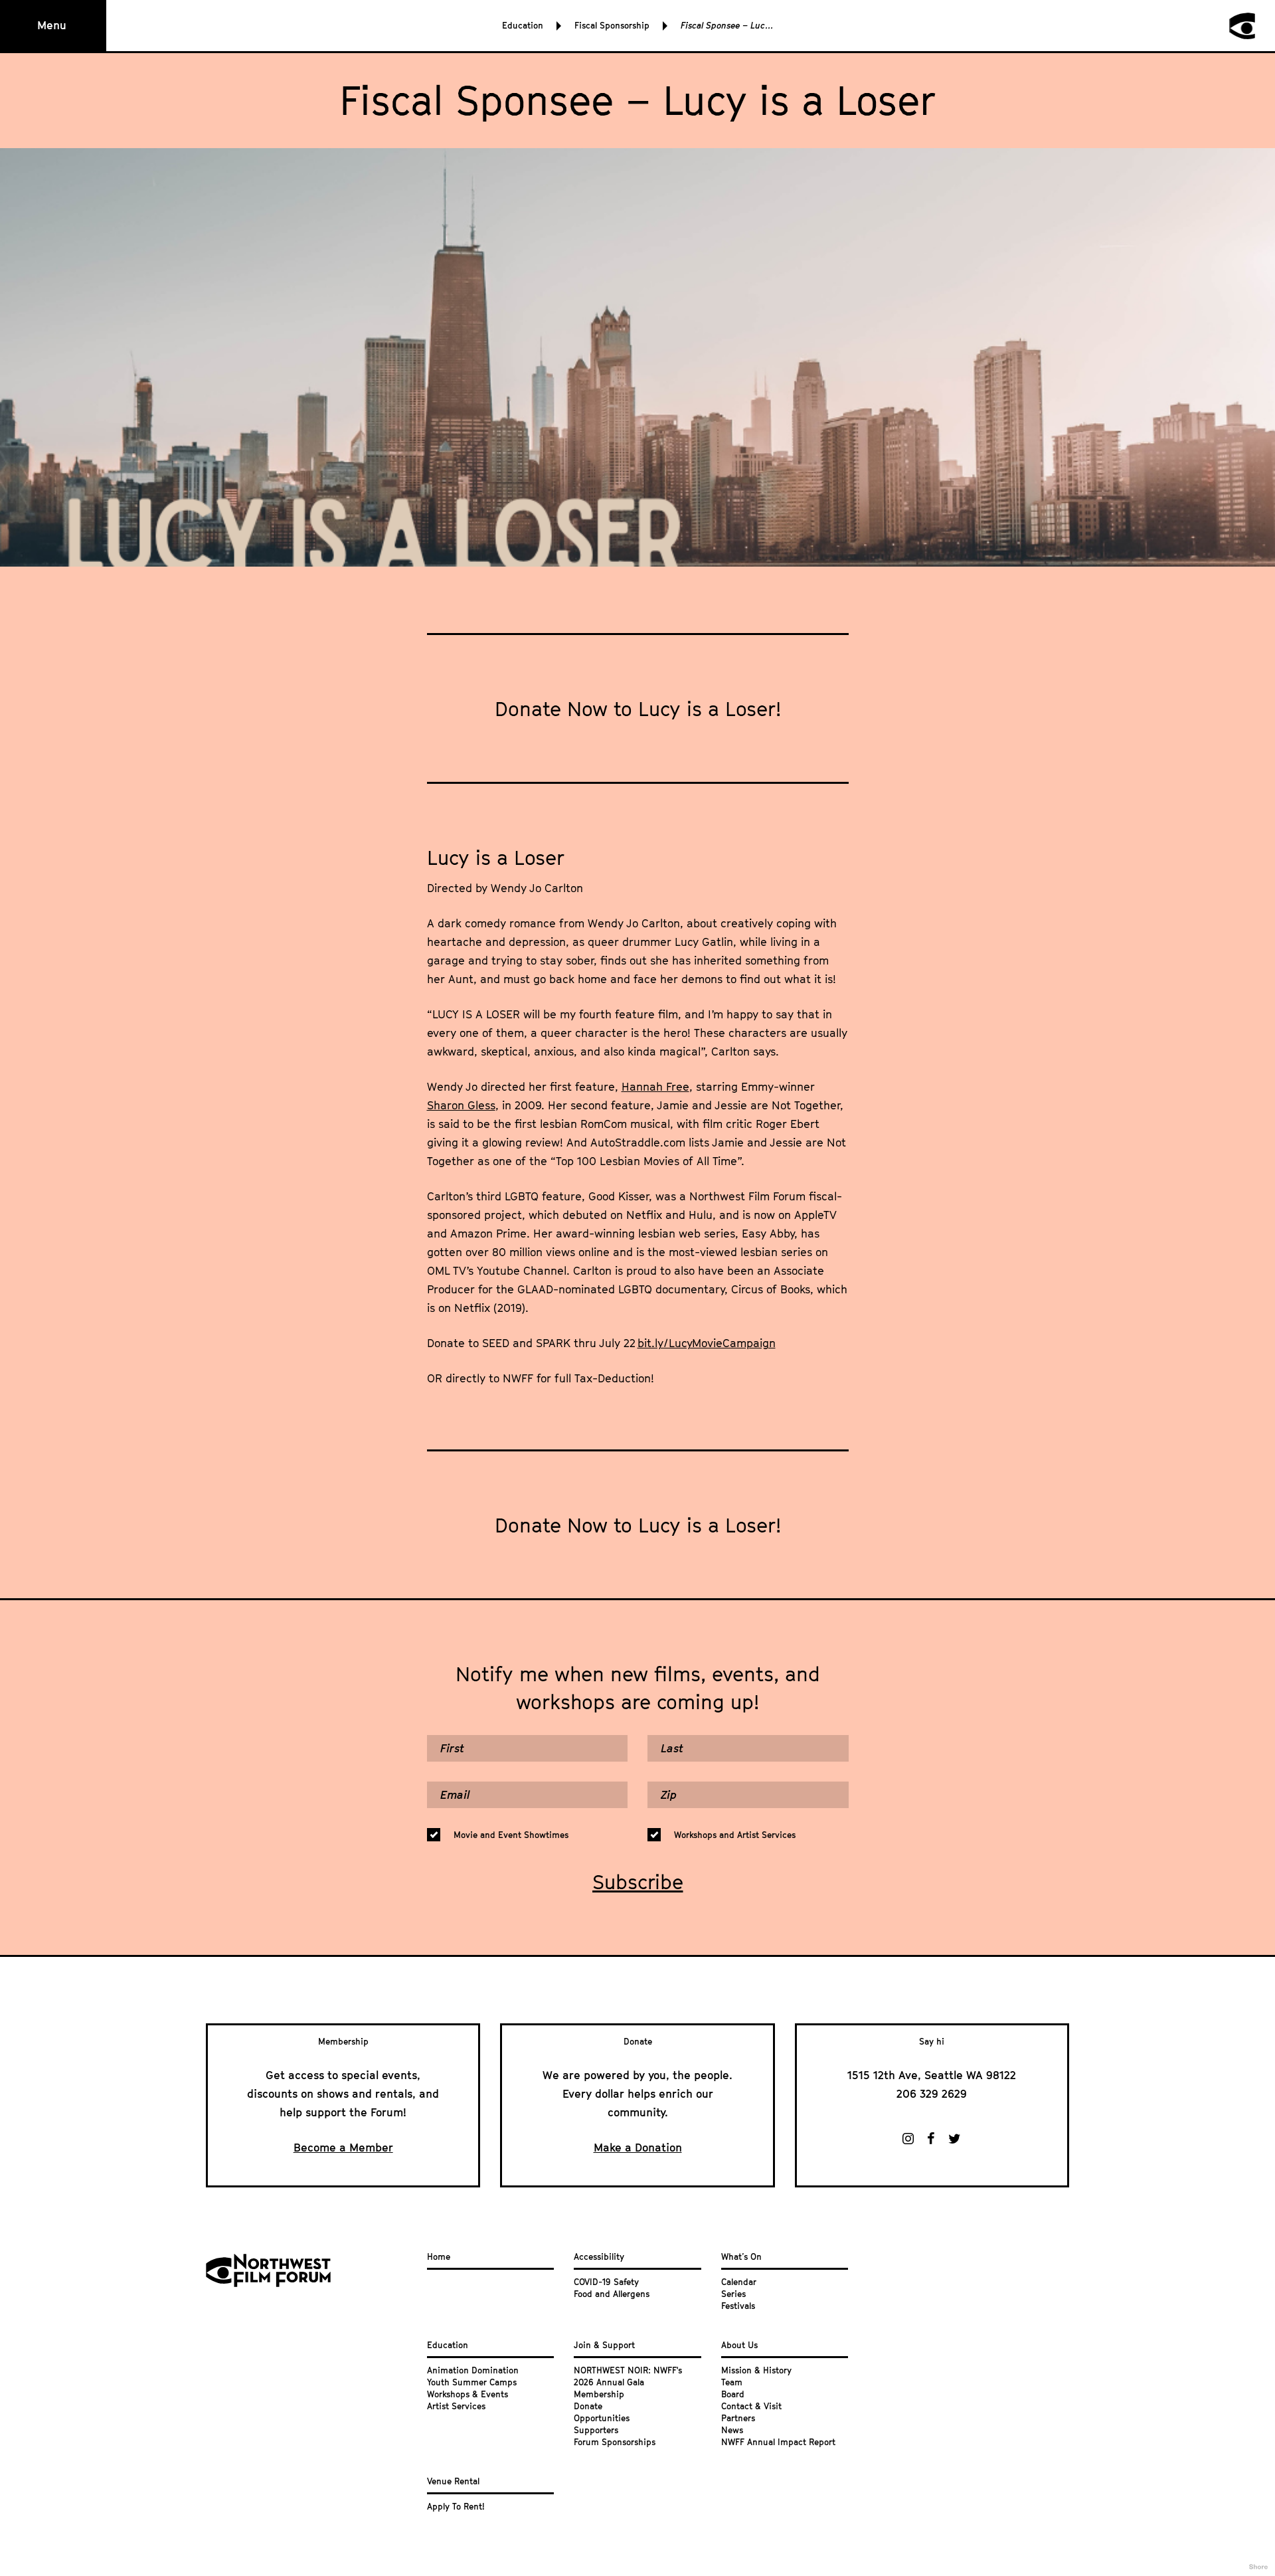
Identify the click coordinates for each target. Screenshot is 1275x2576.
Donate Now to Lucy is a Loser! (638, 709)
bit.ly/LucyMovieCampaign (707, 1343)
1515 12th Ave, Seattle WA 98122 (932, 2075)
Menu (52, 25)
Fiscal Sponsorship (612, 25)
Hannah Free (655, 1087)
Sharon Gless (461, 1105)
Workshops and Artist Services (735, 1835)
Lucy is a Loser (496, 858)
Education (523, 25)
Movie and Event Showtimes (511, 1835)
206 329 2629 (932, 2094)
